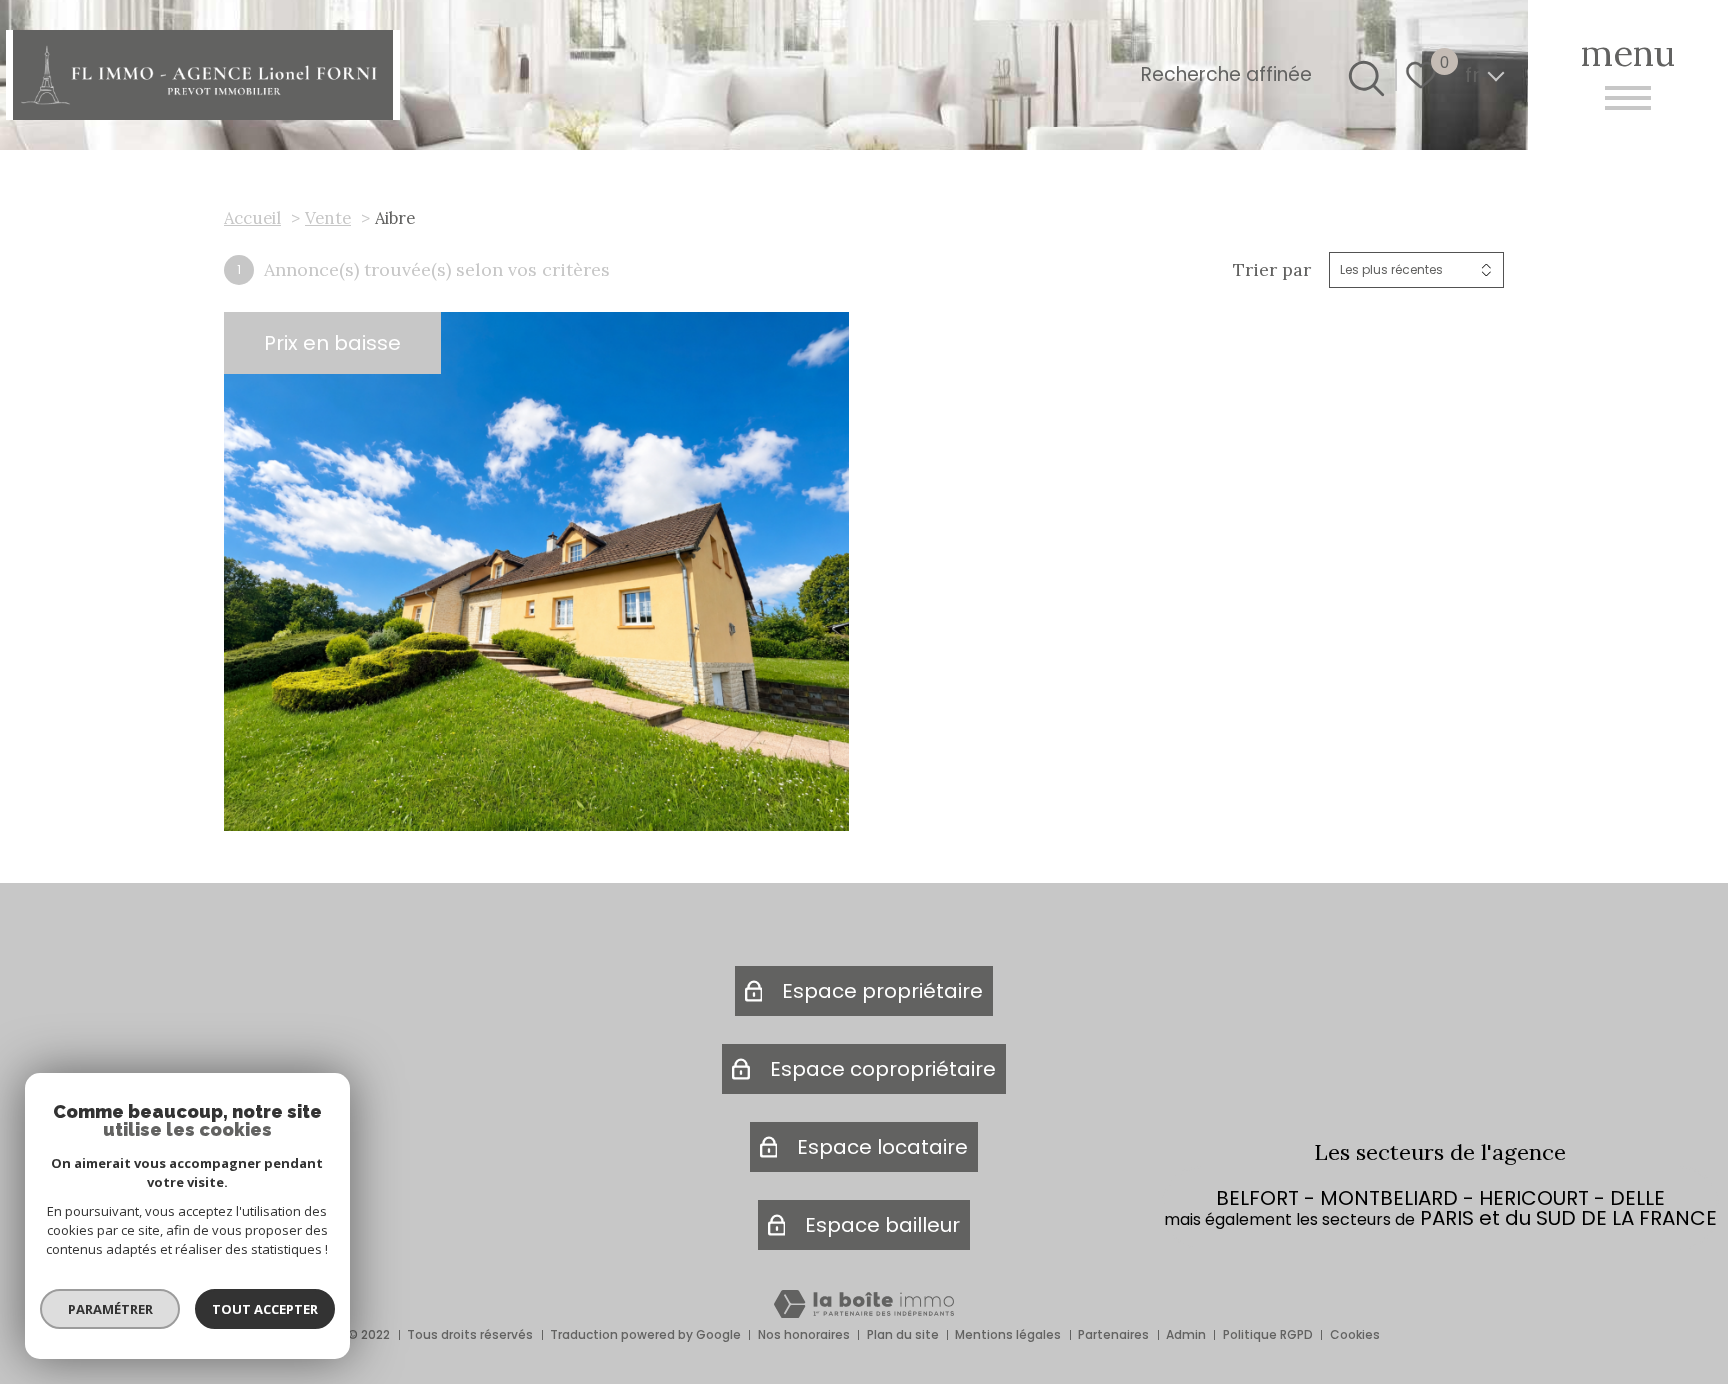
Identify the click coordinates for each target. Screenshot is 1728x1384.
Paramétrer (110, 1309)
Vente (328, 218)
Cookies (1355, 1334)
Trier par (1272, 270)
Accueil (252, 218)
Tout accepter (265, 1309)
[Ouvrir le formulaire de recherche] (1363, 75)
